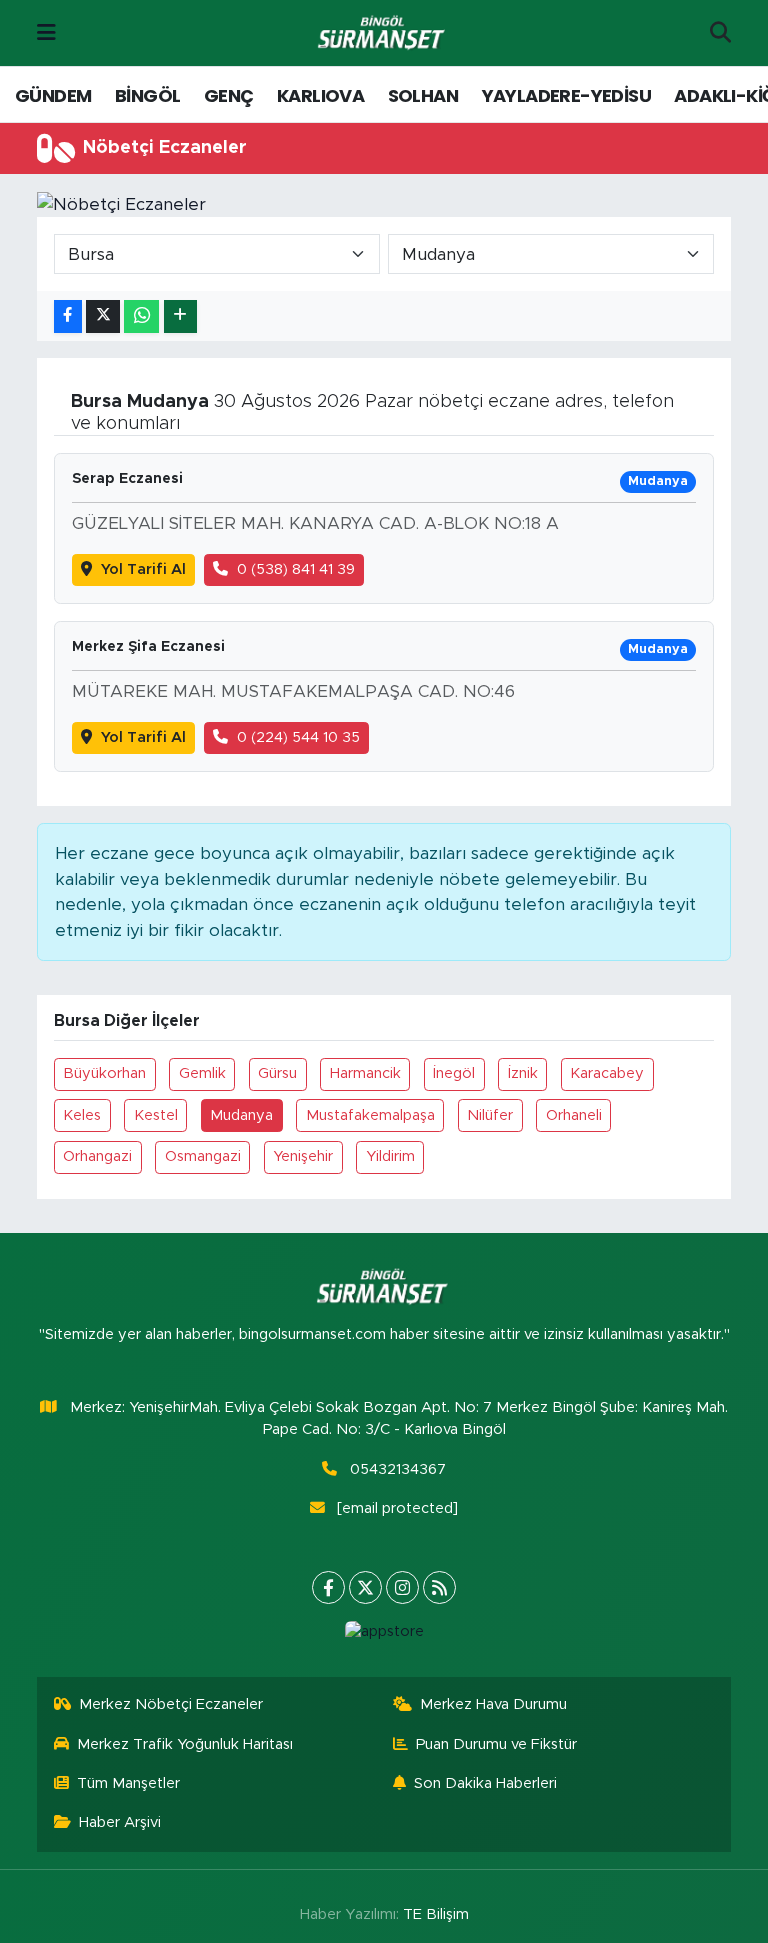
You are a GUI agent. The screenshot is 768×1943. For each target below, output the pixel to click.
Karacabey (607, 1073)
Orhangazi (97, 1156)
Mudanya (241, 1115)
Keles (82, 1115)
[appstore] (384, 1632)
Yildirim (390, 1156)
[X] (365, 1587)
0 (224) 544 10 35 (298, 737)
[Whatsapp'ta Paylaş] (141, 316)
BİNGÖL (147, 95)
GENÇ (229, 95)
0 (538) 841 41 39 (296, 569)
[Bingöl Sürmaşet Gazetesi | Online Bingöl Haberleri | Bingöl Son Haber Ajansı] (383, 33)
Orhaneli (574, 1115)
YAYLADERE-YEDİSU (566, 95)
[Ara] (720, 33)
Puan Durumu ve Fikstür (496, 1744)
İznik (523, 1073)
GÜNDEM (53, 95)
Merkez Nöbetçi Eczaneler (171, 1704)
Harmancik (365, 1073)
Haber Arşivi (120, 1822)
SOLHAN (423, 95)
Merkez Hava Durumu (493, 1704)
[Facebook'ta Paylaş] (68, 316)
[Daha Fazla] (180, 316)
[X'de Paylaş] (103, 316)
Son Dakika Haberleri (485, 1783)
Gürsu (277, 1073)
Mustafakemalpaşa (370, 1115)
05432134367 (398, 1469)
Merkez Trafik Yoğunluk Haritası (185, 1744)
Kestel (156, 1115)
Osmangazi (203, 1156)
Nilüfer (490, 1115)
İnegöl (454, 1073)
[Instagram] (402, 1587)
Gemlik (202, 1073)
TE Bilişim (436, 1914)
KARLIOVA (320, 95)
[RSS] (439, 1587)
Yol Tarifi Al (143, 569)
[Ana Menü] (46, 32)
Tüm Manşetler (128, 1783)
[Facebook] (328, 1587)
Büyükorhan (104, 1073)
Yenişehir (303, 1156)
